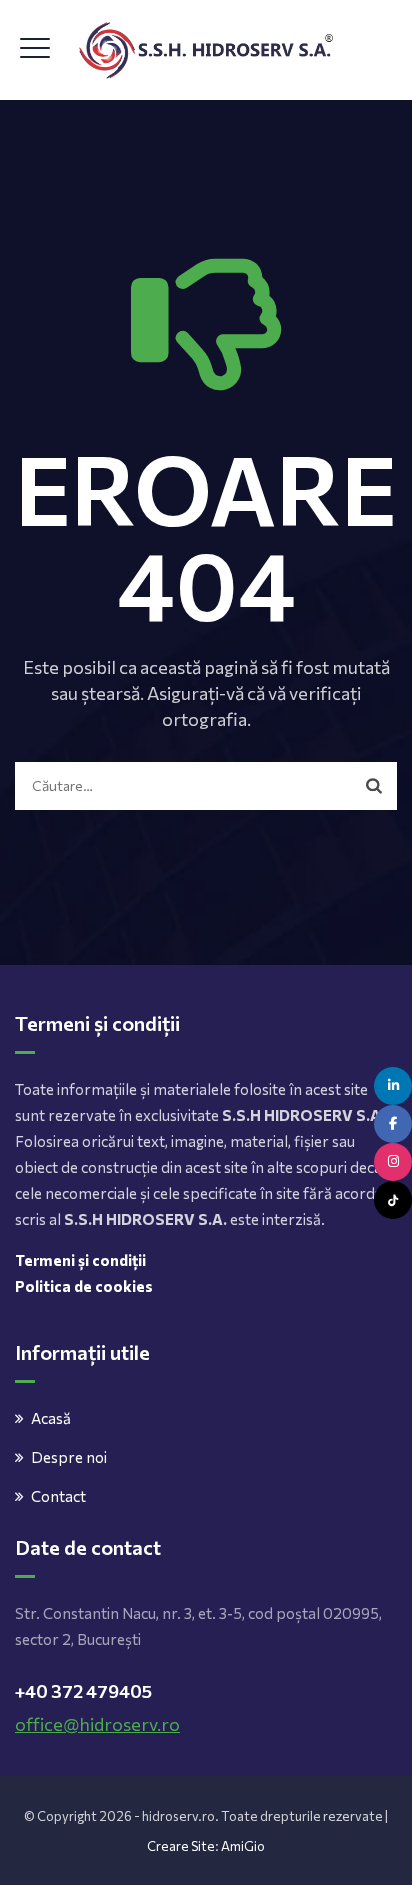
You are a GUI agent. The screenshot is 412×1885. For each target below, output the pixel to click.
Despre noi (69, 1457)
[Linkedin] (393, 1086)
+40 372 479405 (83, 1691)
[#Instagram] (393, 1162)
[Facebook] (393, 1124)
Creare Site (181, 1846)
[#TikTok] (393, 1200)
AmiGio (243, 1846)
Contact (58, 1496)
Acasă (51, 1418)
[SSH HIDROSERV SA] (206, 50)
